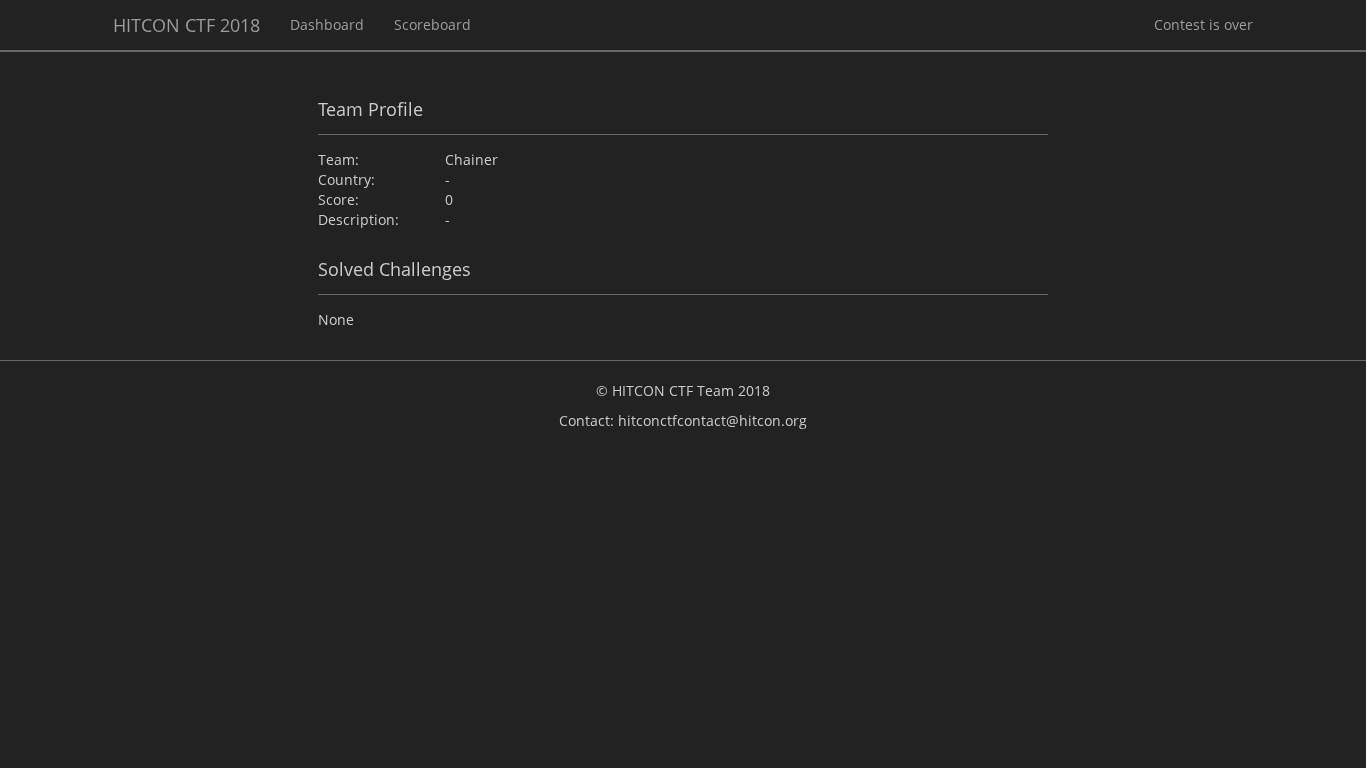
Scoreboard (432, 24)
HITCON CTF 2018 (186, 25)
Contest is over (1203, 24)
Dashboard (327, 24)
